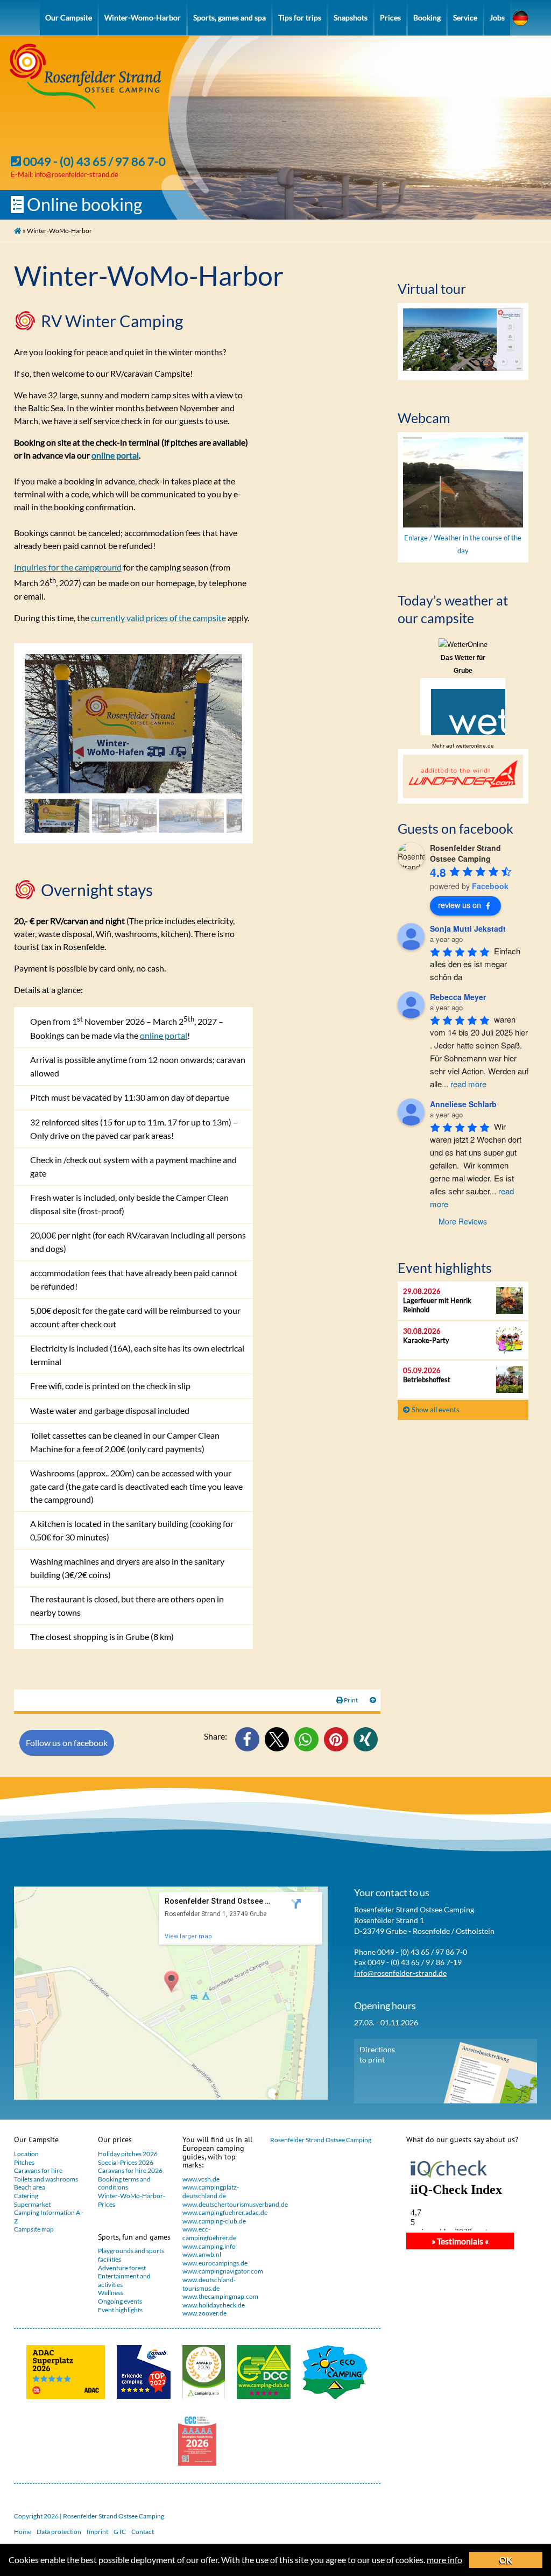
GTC (120, 2532)
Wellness (111, 2293)
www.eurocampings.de (215, 2263)
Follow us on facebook (67, 1743)
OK (506, 2560)
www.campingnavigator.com (219, 2271)
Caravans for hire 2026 (130, 2170)
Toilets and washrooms (46, 2179)
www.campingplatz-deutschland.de (211, 2191)
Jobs (497, 17)
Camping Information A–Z (49, 2217)
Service (465, 17)
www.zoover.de (204, 2313)
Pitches (24, 2162)
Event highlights (120, 2310)
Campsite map (34, 2229)
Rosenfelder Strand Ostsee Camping (321, 2140)
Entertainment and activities (124, 2280)
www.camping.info (209, 2246)
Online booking (83, 204)
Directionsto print (377, 2054)
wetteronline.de (475, 746)
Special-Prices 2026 (126, 2162)
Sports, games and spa (229, 17)
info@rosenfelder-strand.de (76, 174)
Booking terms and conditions (124, 2183)
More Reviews (463, 1221)
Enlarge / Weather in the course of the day (463, 544)
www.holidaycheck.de (214, 2305)
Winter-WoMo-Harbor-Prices (132, 2200)
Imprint (97, 2532)
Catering (26, 2196)
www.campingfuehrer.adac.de (219, 2212)
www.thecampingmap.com (219, 2296)
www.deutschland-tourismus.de (209, 2284)
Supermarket (32, 2204)
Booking (427, 17)
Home (23, 2532)
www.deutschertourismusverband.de (219, 2204)
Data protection (59, 2532)
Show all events (435, 1410)
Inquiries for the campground (68, 567)
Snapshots (351, 17)
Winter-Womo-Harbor (143, 17)
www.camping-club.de (214, 2221)
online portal (115, 455)
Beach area (30, 2187)
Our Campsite (69, 17)
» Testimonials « (460, 2241)
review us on (460, 905)
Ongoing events (120, 2301)
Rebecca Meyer (458, 997)
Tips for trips (300, 17)
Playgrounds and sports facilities (131, 2255)
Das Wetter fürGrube (463, 664)
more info (444, 2560)
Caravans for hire (38, 2170)
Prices (390, 17)
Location (26, 2154)
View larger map (188, 1936)
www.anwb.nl (202, 2254)
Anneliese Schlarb (463, 1104)
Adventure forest (122, 2268)
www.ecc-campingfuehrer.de (209, 2233)
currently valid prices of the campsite (158, 618)
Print (351, 1700)
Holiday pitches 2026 (128, 2154)
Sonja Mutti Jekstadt (468, 928)
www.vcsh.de (201, 2179)
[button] (247, 1739)
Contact (143, 2532)
